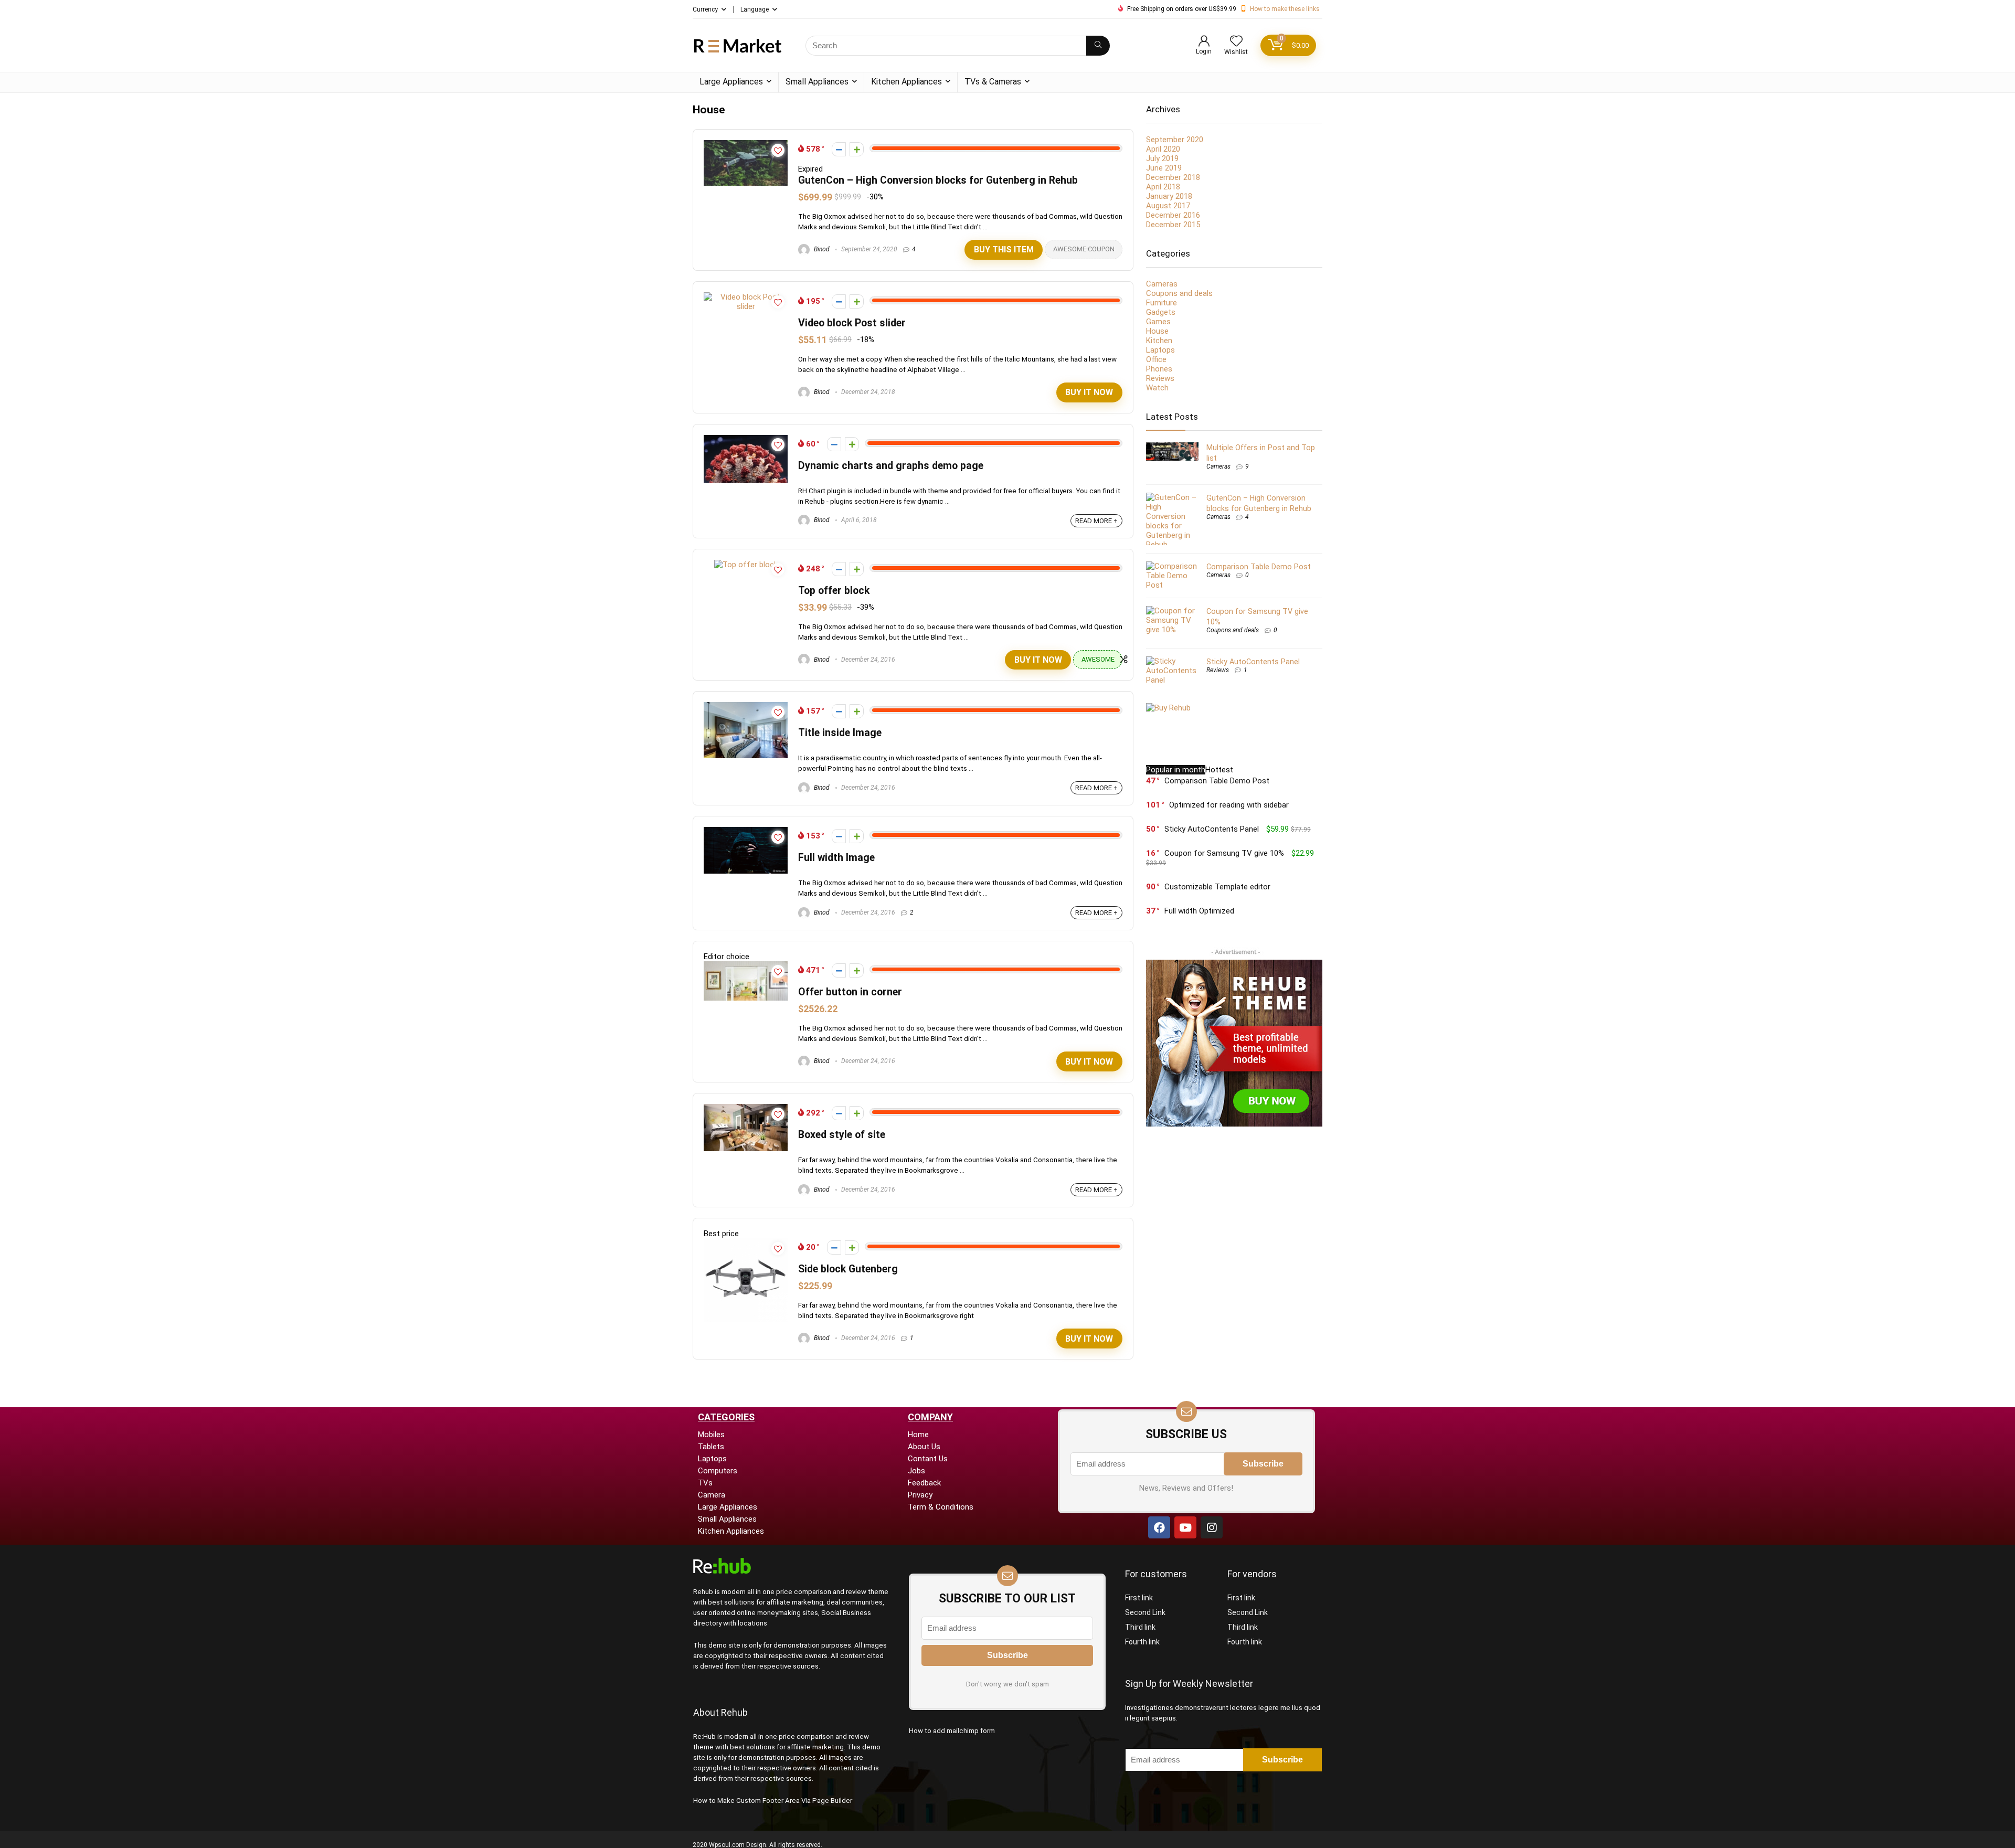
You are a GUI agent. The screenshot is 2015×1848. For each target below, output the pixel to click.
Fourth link (1142, 1642)
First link (1139, 1598)
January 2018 (1169, 196)
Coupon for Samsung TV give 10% (1224, 853)
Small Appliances (817, 82)
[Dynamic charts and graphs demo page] (746, 440)
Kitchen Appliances (906, 82)
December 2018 (1173, 177)
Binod (821, 249)
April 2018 (1163, 187)
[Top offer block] (746, 565)
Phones (1159, 369)
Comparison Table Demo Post (1259, 567)
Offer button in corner (850, 992)
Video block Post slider (852, 323)
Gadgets (1161, 312)
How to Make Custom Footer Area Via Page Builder (773, 1801)
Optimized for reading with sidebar (1229, 805)
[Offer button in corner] (746, 966)
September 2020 (1175, 140)
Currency (705, 9)
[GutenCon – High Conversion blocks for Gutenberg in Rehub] (746, 145)
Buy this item (1004, 249)
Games (1158, 322)
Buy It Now (1089, 392)
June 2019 (1164, 168)
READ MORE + (1096, 521)
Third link (1140, 1627)
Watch (1157, 388)
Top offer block (834, 591)
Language (755, 9)
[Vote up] (857, 149)
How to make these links (1285, 9)
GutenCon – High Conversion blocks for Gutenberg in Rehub (938, 180)
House (1157, 331)
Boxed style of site (842, 1135)
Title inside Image (840, 733)
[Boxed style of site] (746, 1109)
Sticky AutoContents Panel (1253, 662)
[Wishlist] (1236, 42)
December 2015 (1173, 225)
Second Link (1145, 1612)
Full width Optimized (1199, 911)
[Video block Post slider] (746, 297)
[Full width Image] (746, 832)
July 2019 (1162, 158)
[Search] (1098, 46)
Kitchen (1159, 341)
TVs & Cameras (993, 82)
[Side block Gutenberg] (746, 1243)
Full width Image (836, 858)
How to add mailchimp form (952, 1731)
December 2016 (1173, 215)
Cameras (1162, 284)
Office (1156, 359)
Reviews (1160, 378)
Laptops (1160, 350)
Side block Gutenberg (848, 1269)
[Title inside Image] (746, 707)
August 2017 (1168, 206)
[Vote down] (839, 149)
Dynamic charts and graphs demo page (891, 466)
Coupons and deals (1179, 293)
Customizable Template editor (1217, 887)
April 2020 (1163, 149)
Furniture (1162, 303)
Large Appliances (731, 82)
